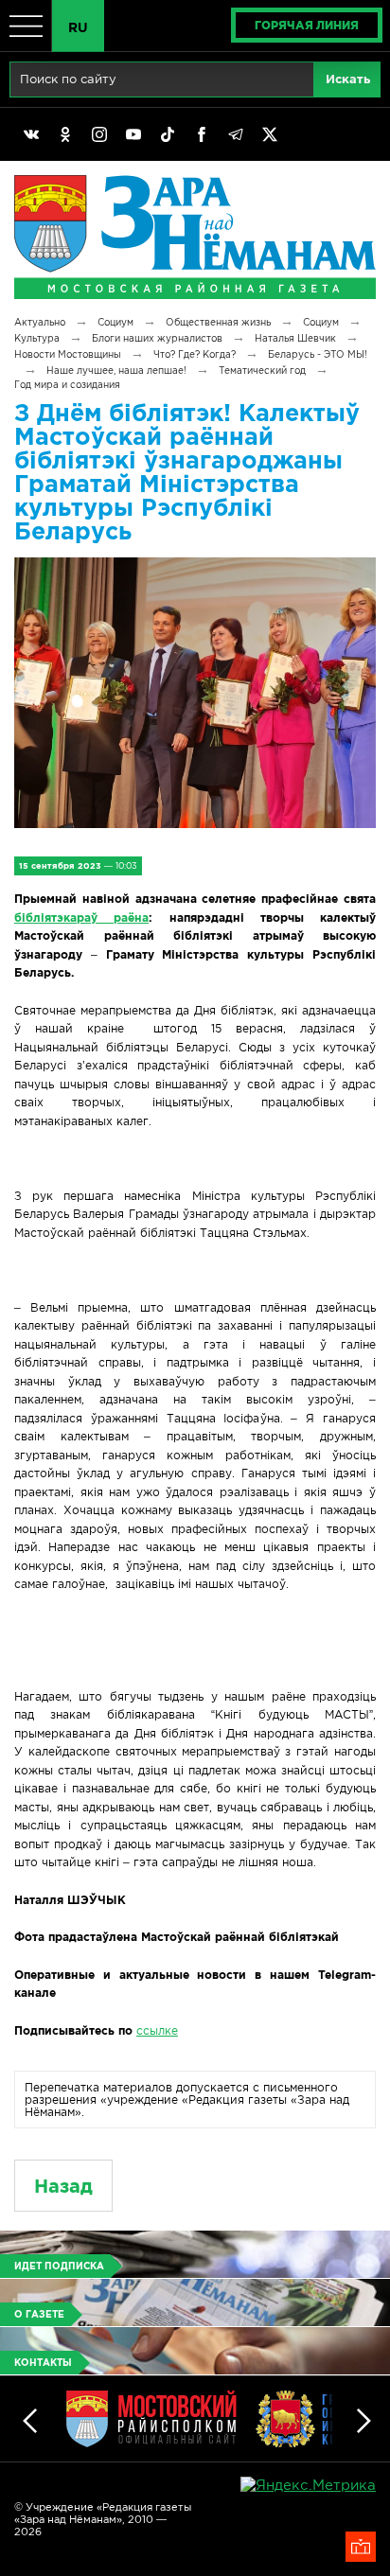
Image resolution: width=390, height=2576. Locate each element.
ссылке (157, 2030)
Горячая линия (307, 25)
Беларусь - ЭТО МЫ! (318, 354)
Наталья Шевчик (295, 338)
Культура (37, 338)
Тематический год (262, 371)
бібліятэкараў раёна (81, 917)
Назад (63, 2186)
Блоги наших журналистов (157, 338)
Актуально (40, 322)
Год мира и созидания (67, 385)
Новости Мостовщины (68, 354)
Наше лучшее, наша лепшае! (116, 371)
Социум (115, 322)
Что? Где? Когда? (195, 354)
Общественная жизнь (218, 322)
